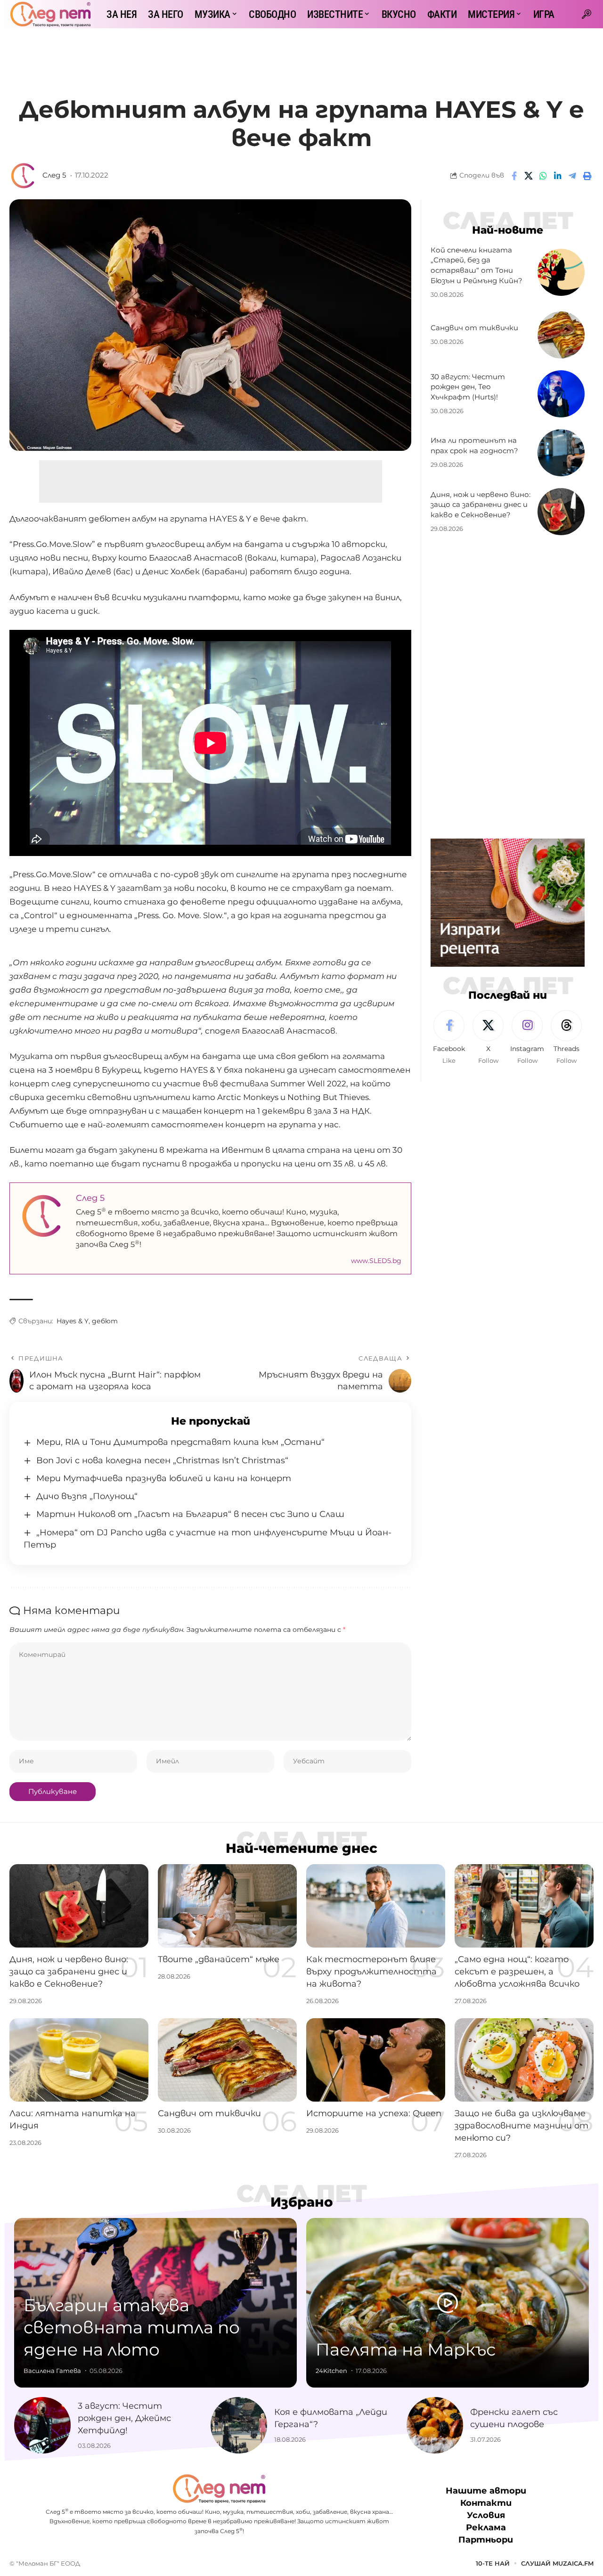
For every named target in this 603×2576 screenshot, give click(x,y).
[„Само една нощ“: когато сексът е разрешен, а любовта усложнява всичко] (524, 1906)
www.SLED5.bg (376, 1261)
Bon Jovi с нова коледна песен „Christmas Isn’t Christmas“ (162, 1460)
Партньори (486, 2540)
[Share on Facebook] (514, 176)
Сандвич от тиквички (474, 328)
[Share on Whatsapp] (543, 176)
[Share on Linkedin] (558, 176)
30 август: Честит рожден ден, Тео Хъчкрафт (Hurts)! (468, 387)
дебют (105, 1321)
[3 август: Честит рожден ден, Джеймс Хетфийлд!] (42, 2425)
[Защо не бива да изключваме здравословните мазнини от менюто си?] (524, 2060)
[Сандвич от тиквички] (561, 335)
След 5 (54, 175)
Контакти (486, 2503)
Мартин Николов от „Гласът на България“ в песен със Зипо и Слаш (190, 1514)
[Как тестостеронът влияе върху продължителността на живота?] (376, 1906)
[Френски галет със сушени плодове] (435, 2425)
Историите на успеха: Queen (374, 2113)
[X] (488, 1038)
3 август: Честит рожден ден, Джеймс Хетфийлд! (124, 2418)
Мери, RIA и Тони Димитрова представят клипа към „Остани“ (180, 1442)
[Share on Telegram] (572, 176)
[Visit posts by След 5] (24, 176)
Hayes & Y (73, 1321)
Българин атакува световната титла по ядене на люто (132, 2327)
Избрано (302, 2202)
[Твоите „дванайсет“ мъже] (227, 1906)
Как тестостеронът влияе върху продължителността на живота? (371, 1972)
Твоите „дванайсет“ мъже (219, 1959)
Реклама (486, 2527)
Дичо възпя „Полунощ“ (87, 1496)
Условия (486, 2515)
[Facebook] (449, 1038)
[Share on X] (529, 176)
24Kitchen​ (331, 2371)
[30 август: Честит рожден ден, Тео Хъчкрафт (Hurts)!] (561, 394)
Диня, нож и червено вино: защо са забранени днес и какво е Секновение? (481, 505)
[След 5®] (50, 14)
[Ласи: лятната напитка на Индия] (79, 2060)
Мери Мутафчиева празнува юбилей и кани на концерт (164, 1478)
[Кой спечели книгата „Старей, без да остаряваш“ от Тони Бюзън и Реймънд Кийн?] (561, 272)
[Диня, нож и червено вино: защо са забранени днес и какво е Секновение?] (561, 512)
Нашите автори (486, 2491)
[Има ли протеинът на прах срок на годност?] (561, 453)
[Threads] (566, 1038)
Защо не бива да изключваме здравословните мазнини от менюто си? (522, 2126)
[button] (587, 14)
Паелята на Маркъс (406, 2349)
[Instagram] (527, 1038)
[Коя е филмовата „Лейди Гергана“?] (239, 2425)
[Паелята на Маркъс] (448, 2303)
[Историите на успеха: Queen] (376, 2060)
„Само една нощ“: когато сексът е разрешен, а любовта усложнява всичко (517, 1972)
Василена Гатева (52, 2371)
